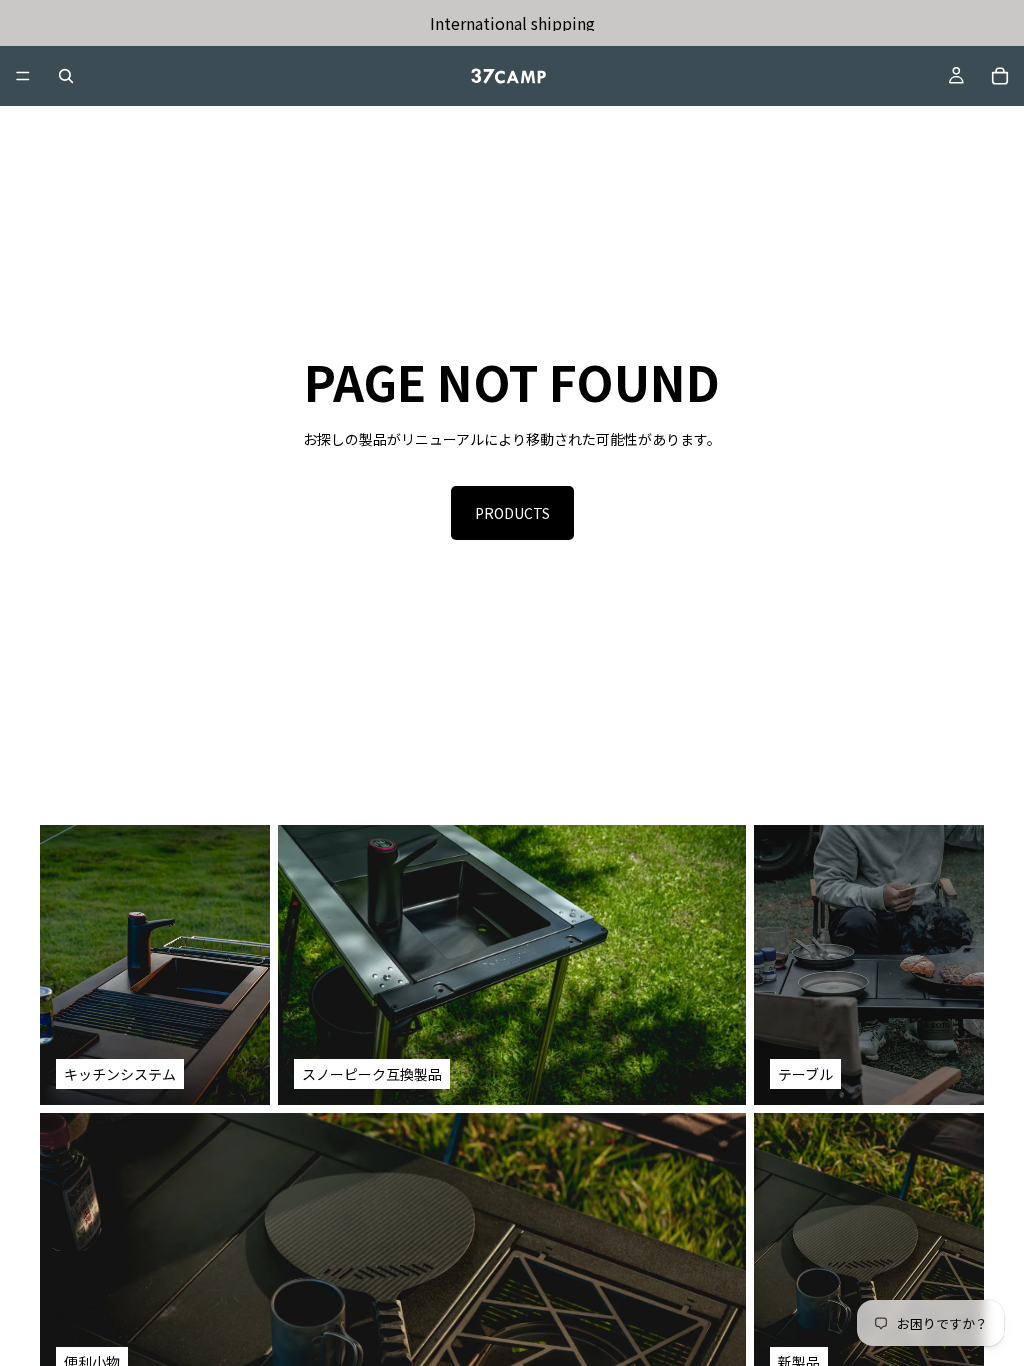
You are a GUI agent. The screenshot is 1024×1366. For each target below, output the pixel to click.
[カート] (1000, 76)
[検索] (66, 76)
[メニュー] (23, 76)
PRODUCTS (512, 513)
